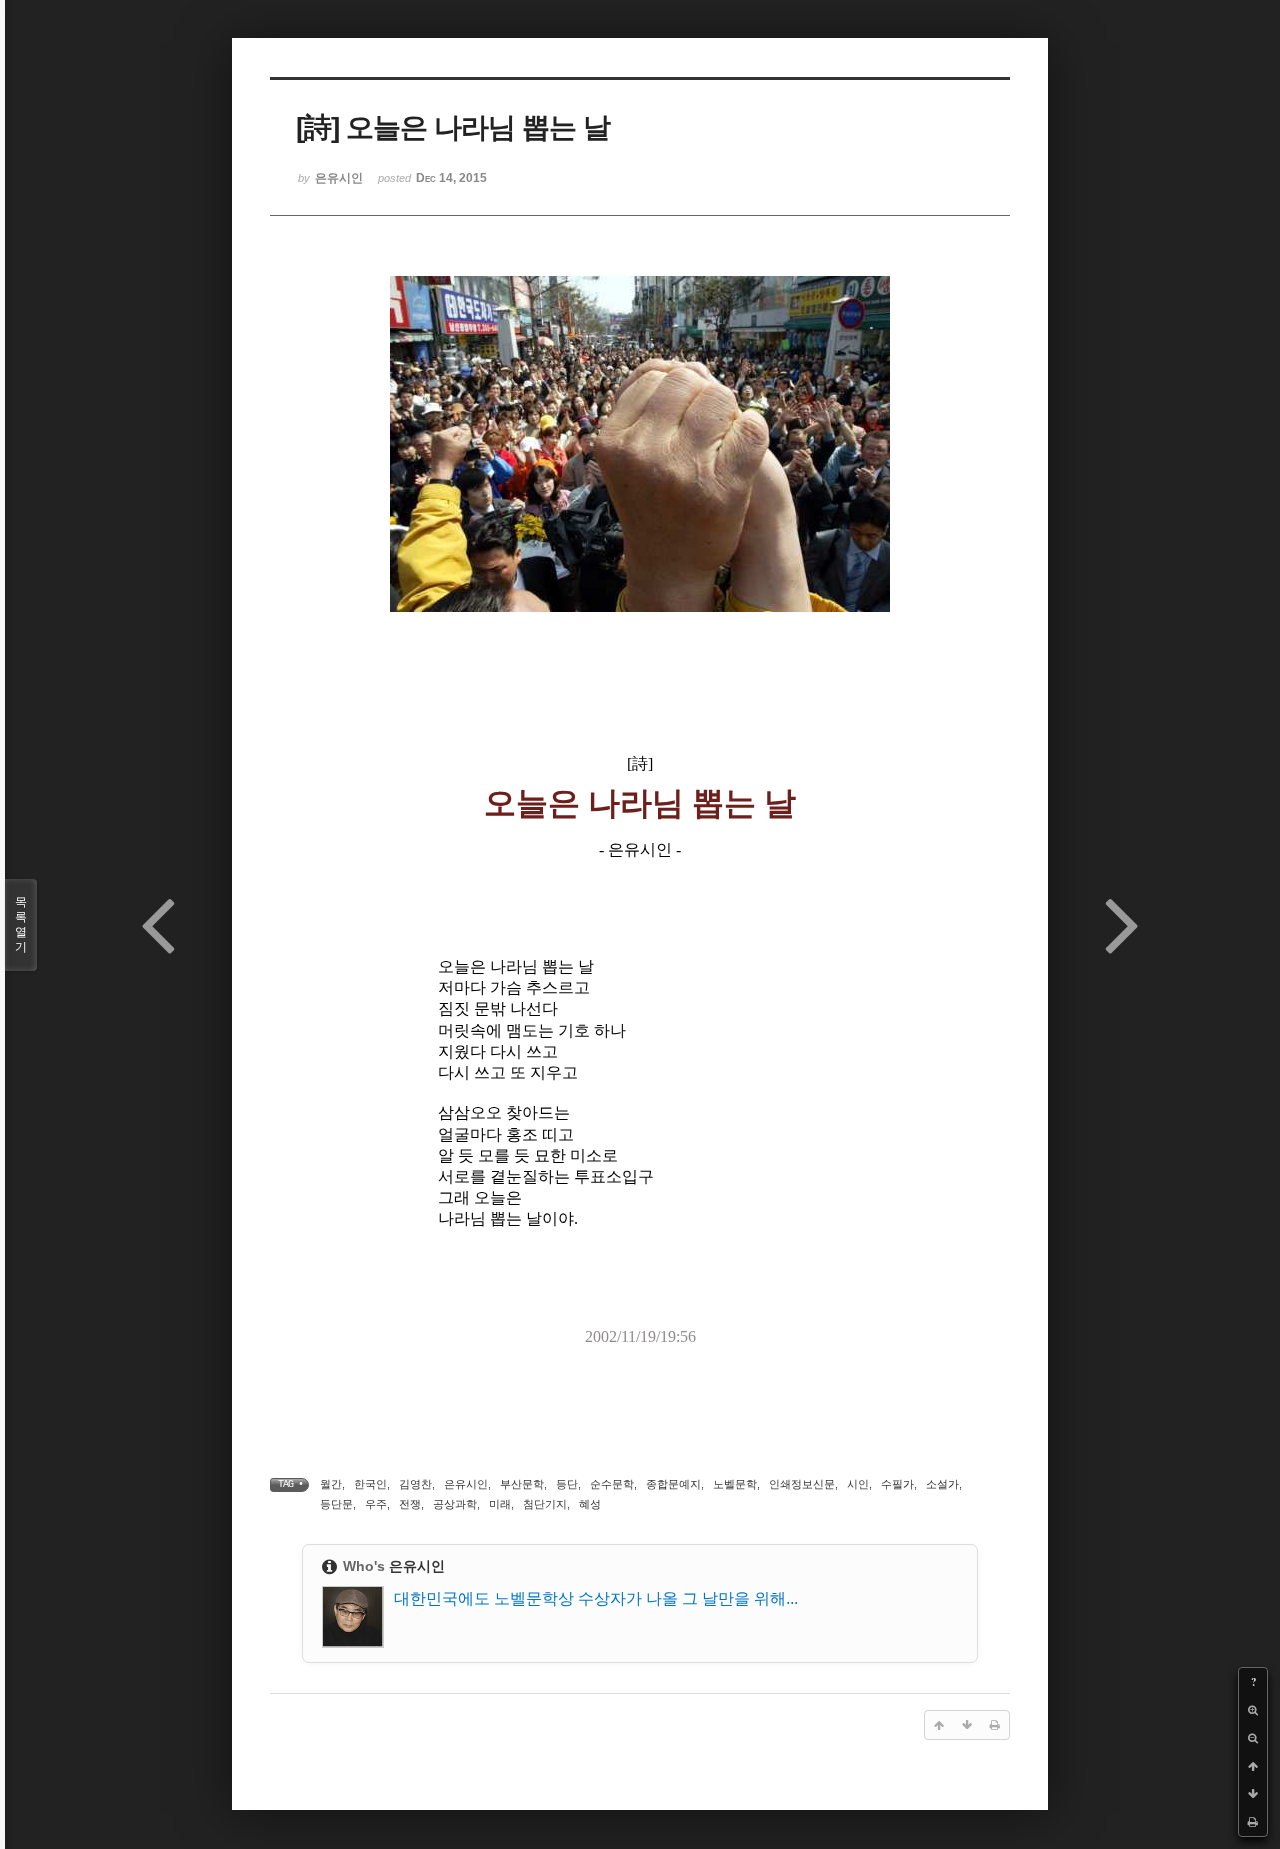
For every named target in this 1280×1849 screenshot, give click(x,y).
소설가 (942, 1484)
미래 (500, 1504)
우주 (376, 1504)
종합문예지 (673, 1484)
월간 (331, 1484)
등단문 (336, 1504)
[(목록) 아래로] (1253, 1794)
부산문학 (522, 1484)
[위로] (1253, 1766)
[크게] (1253, 1710)
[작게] (1253, 1738)
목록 (21, 924)
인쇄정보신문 (802, 1484)
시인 (858, 1484)
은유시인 (466, 1484)
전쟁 (410, 1504)
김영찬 (415, 1484)
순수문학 (612, 1484)
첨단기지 (545, 1504)
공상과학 (455, 1504)
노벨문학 (735, 1484)
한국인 (370, 1484)
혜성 (590, 1504)
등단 (567, 1484)
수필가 (897, 1484)
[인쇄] (1253, 1822)
